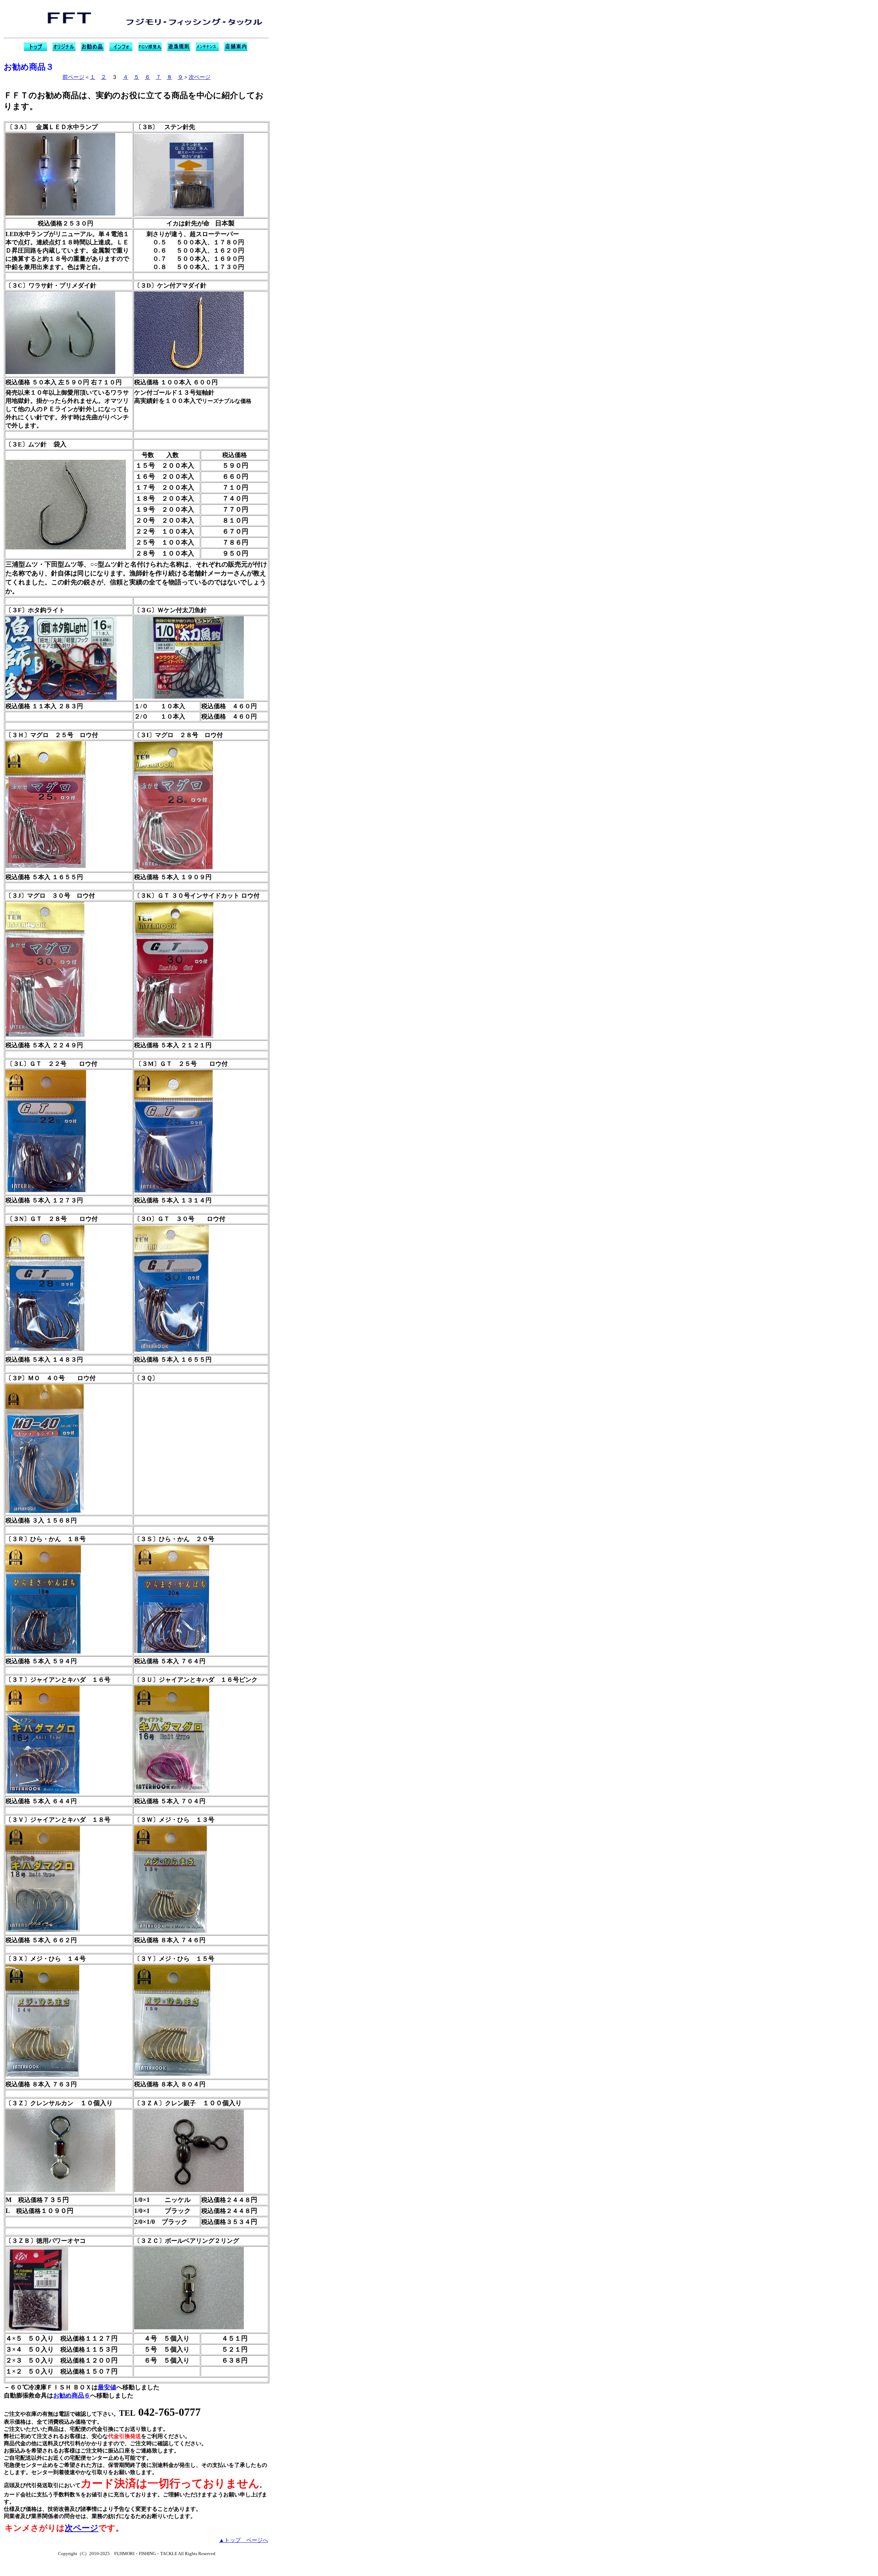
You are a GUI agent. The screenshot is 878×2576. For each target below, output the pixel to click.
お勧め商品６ (72, 2396)
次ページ (200, 77)
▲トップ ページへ (244, 2540)
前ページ (73, 77)
